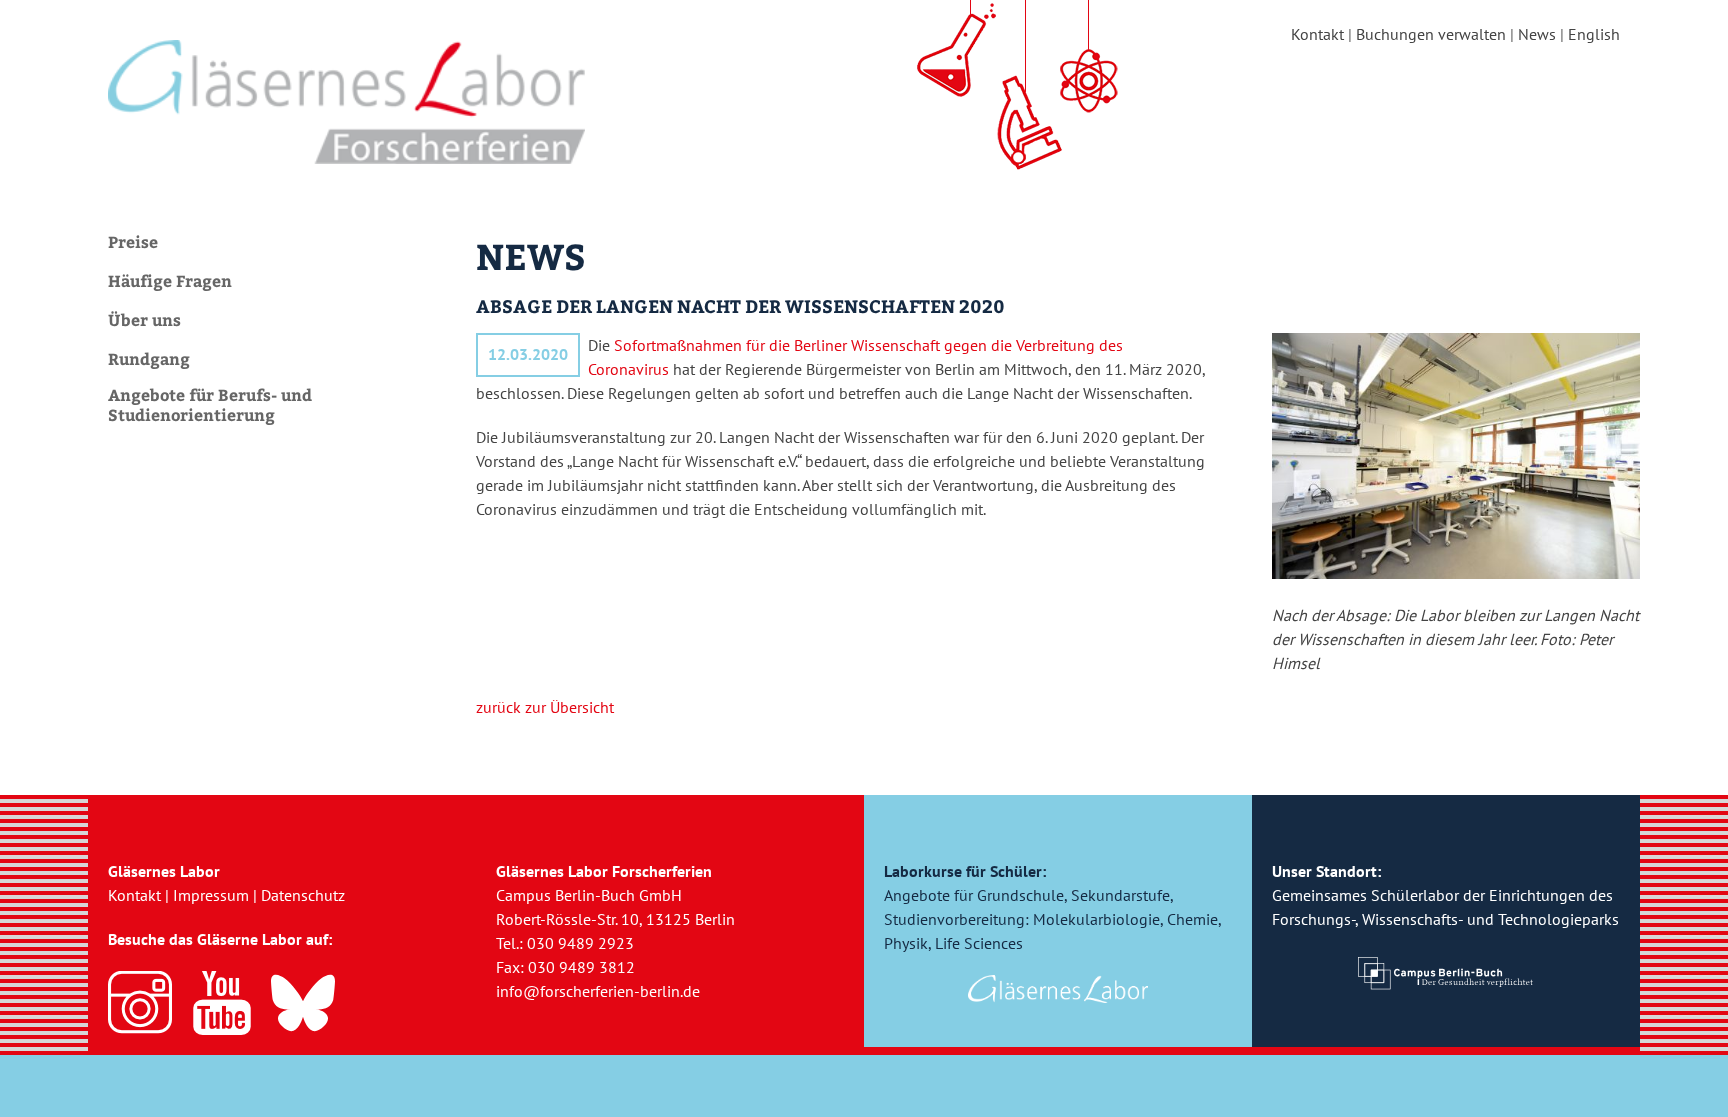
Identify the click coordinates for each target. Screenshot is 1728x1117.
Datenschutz (303, 895)
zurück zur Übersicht (545, 707)
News (1537, 34)
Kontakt (1317, 34)
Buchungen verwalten (1431, 34)
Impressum (211, 895)
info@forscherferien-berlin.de (598, 991)
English (1594, 34)
